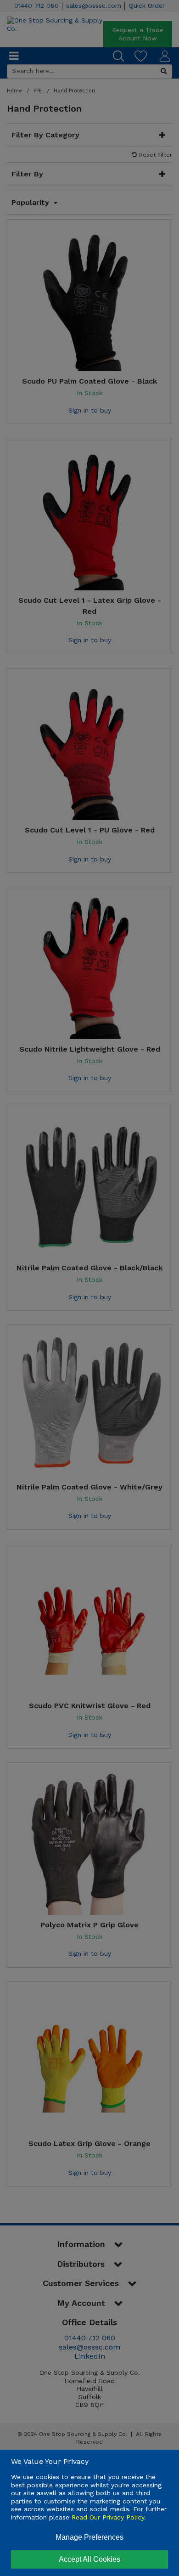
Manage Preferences (89, 2537)
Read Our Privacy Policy (108, 2517)
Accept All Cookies (89, 2559)
